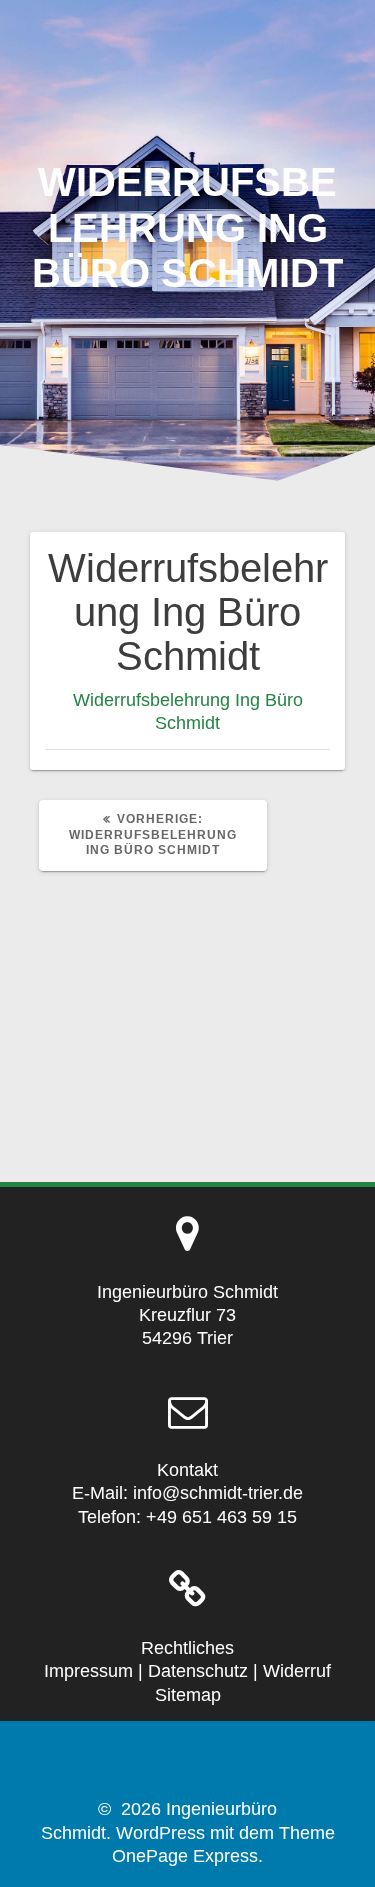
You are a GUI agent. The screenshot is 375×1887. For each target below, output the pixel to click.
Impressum (88, 1671)
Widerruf (297, 1671)
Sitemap (188, 1695)
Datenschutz (198, 1671)
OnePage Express (185, 1856)
